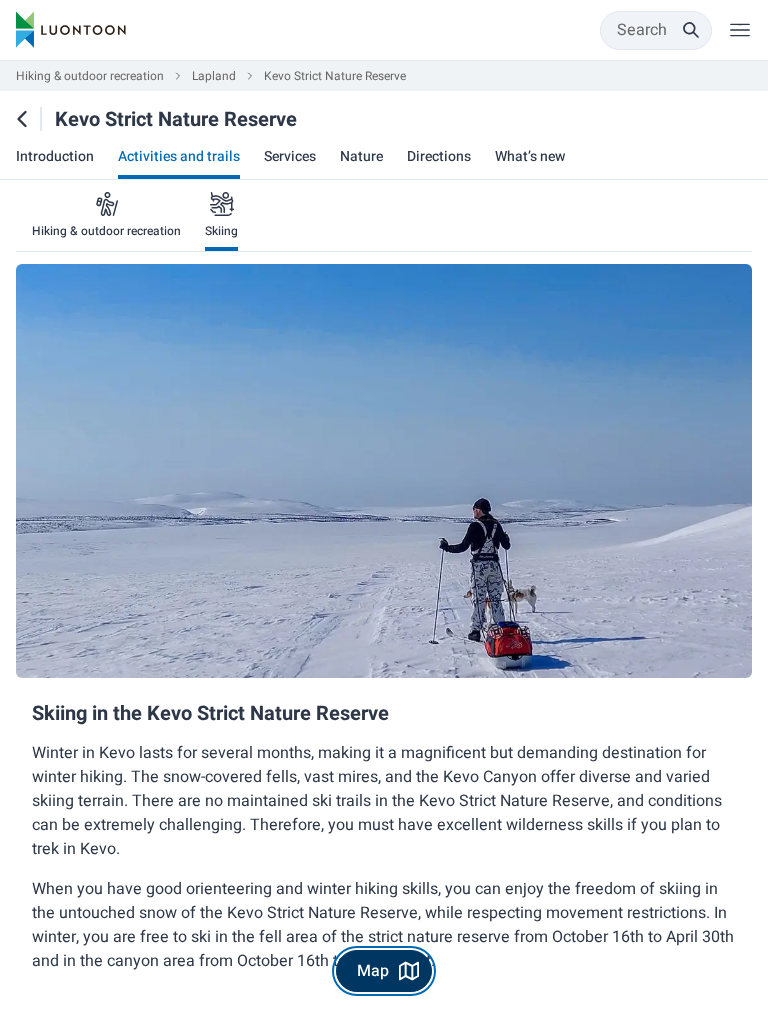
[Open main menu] (740, 30)
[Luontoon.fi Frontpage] (71, 30)
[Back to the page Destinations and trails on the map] (22, 119)
